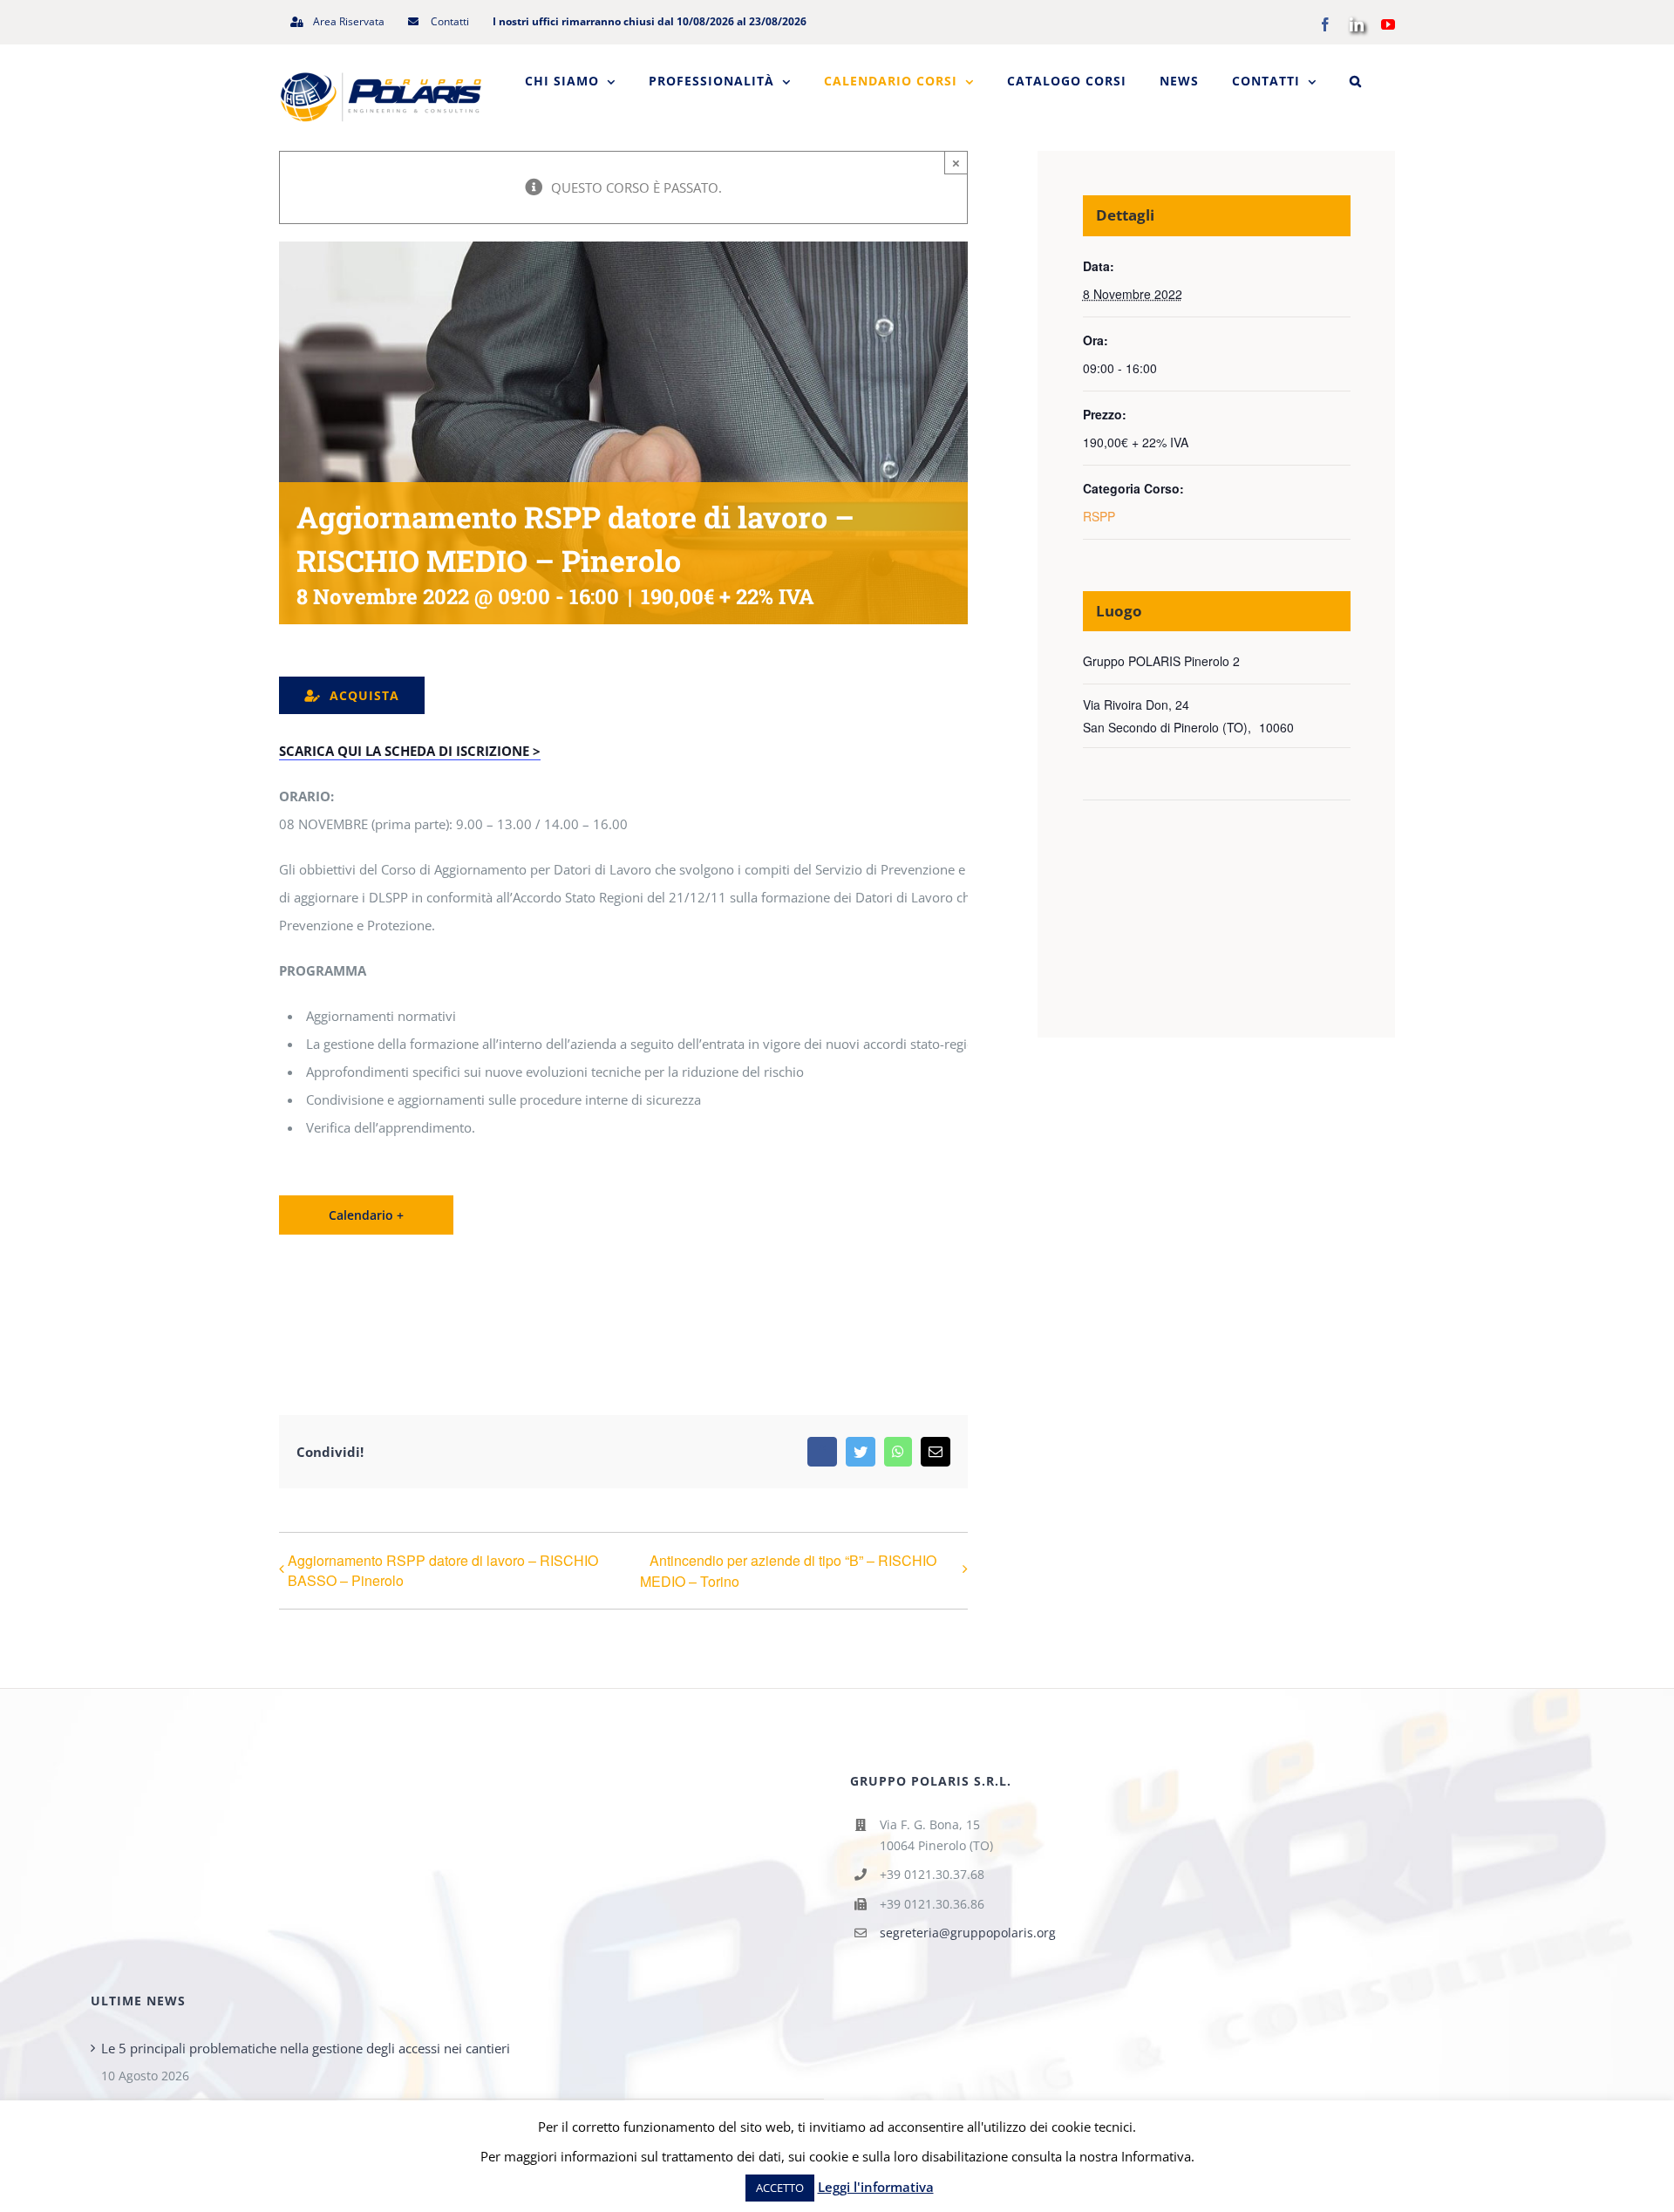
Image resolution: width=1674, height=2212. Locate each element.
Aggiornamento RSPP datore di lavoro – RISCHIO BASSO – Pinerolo (443, 1570)
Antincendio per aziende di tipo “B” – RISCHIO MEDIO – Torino (788, 1571)
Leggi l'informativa (876, 2187)
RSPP (1099, 516)
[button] (1356, 81)
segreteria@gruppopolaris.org (968, 1933)
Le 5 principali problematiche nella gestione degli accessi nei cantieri (306, 2048)
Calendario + (366, 1215)
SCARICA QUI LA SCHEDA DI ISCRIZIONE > (410, 751)
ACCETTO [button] (780, 2188)
